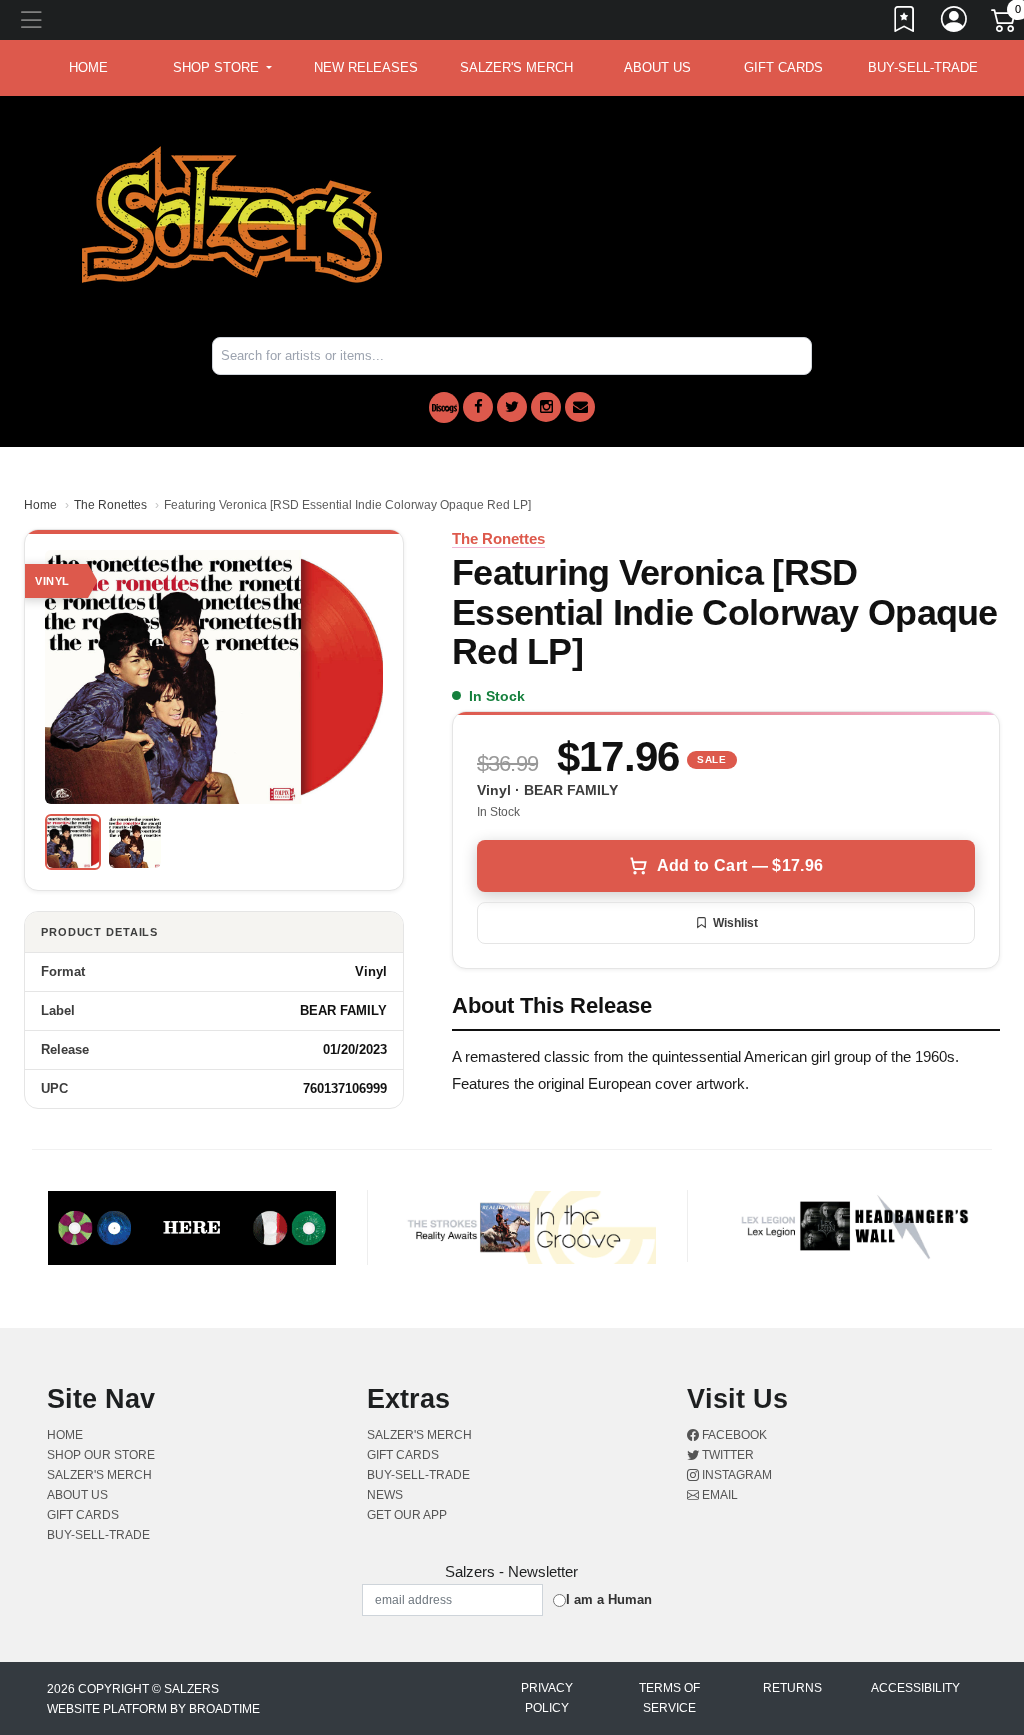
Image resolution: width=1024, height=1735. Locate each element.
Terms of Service (669, 1698)
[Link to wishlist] (905, 23)
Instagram (735, 1475)
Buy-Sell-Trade (923, 67)
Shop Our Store (101, 1455)
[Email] (580, 407)
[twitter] (512, 407)
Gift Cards (783, 67)
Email (718, 1495)
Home (40, 505)
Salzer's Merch (516, 67)
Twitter (726, 1455)
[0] (1005, 24)
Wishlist (735, 923)
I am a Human (609, 1599)
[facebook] (478, 407)
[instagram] (546, 407)
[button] (222, 68)
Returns (792, 1688)
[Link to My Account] (955, 23)
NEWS (385, 1495)
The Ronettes (110, 505)
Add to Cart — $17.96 (740, 865)
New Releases (366, 67)
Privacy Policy (547, 1698)
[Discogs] (444, 407)
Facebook (733, 1435)
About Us (657, 67)
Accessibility (915, 1688)
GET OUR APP (407, 1515)
